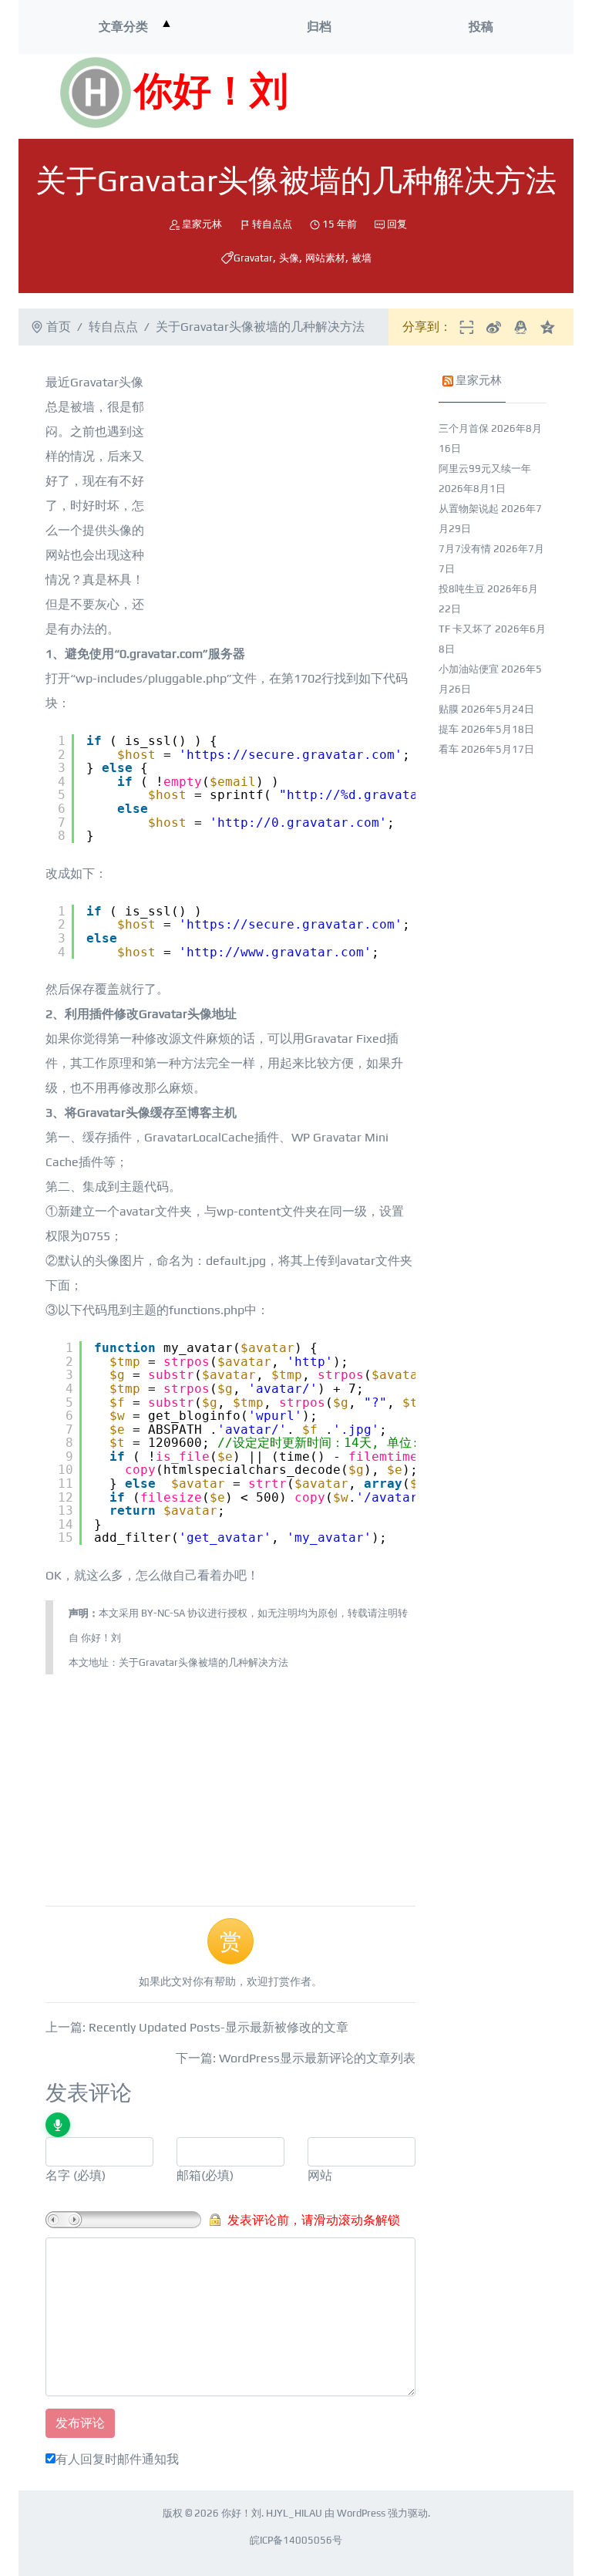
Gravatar (253, 258)
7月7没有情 (465, 549)
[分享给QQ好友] (521, 327)
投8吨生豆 (462, 589)
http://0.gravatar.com (298, 823)
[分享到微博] (494, 327)
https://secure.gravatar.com (291, 755)
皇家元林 (202, 224)
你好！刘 (211, 93)
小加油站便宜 (469, 669)
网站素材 (325, 258)
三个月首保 (464, 428)
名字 (58, 2175)
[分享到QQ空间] (548, 327)
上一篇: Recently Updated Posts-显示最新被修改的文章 (197, 2027)
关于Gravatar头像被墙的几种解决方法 (203, 1662)
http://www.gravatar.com (275, 952)
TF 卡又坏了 (466, 629)
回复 (397, 224)
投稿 (481, 27)
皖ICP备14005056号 (296, 2540)
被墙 (362, 258)
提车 (449, 729)
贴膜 (449, 709)
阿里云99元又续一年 (485, 469)
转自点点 (272, 224)
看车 (449, 749)
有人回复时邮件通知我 (117, 2459)
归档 (319, 27)
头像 (289, 258)
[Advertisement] (393, 96)
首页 (59, 327)
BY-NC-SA (163, 1613)
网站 (320, 2175)
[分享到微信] (467, 327)
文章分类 (123, 27)
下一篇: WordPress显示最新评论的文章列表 (296, 2058)
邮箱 (189, 2175)
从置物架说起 (469, 509)
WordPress (361, 2513)
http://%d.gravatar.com (372, 795)
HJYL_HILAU (294, 2513)
